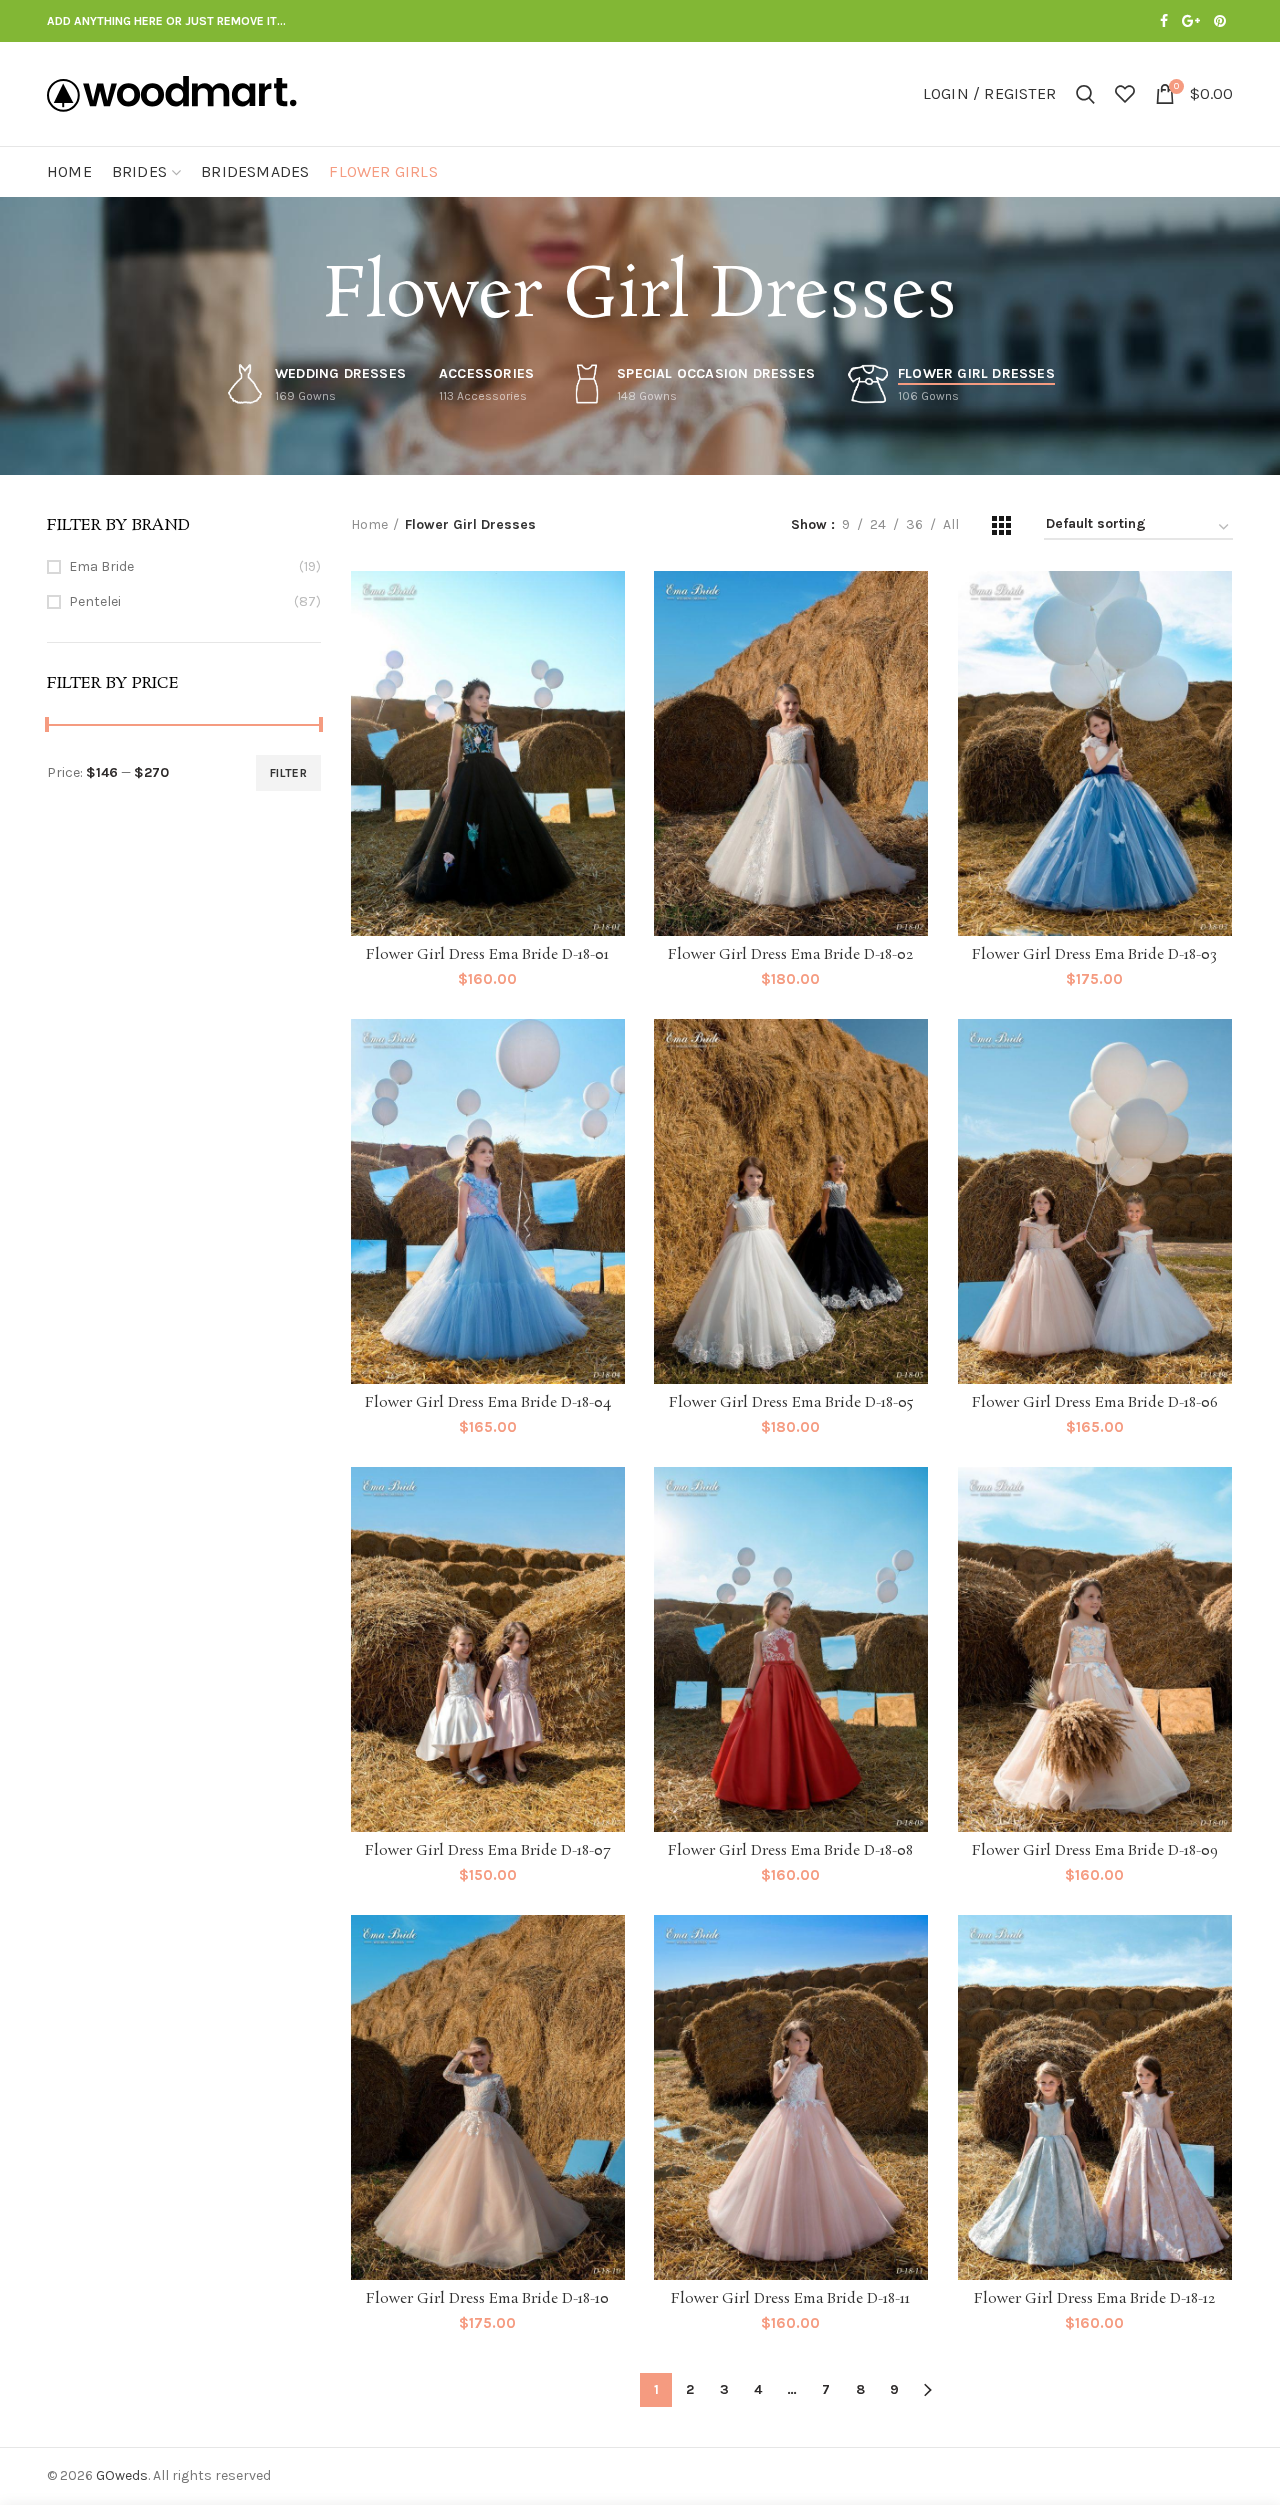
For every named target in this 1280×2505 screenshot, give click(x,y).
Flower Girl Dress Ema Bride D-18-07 (487, 1851)
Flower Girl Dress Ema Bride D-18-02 (790, 955)
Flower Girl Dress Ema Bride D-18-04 (488, 1403)
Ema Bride (101, 566)
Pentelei (95, 601)
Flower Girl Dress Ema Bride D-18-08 (790, 1851)
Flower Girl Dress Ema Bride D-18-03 (1094, 955)
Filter (288, 773)
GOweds (122, 2475)
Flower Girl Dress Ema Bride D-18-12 (1094, 2299)
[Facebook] (1164, 21)
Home (369, 524)
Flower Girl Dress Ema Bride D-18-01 (487, 955)
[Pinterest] (1220, 21)
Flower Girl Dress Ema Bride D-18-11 (790, 2299)
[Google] (1191, 21)
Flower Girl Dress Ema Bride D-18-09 (1095, 1851)
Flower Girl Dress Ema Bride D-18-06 (1095, 1403)
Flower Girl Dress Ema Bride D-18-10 (487, 2299)
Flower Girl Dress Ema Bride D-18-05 (791, 1403)
